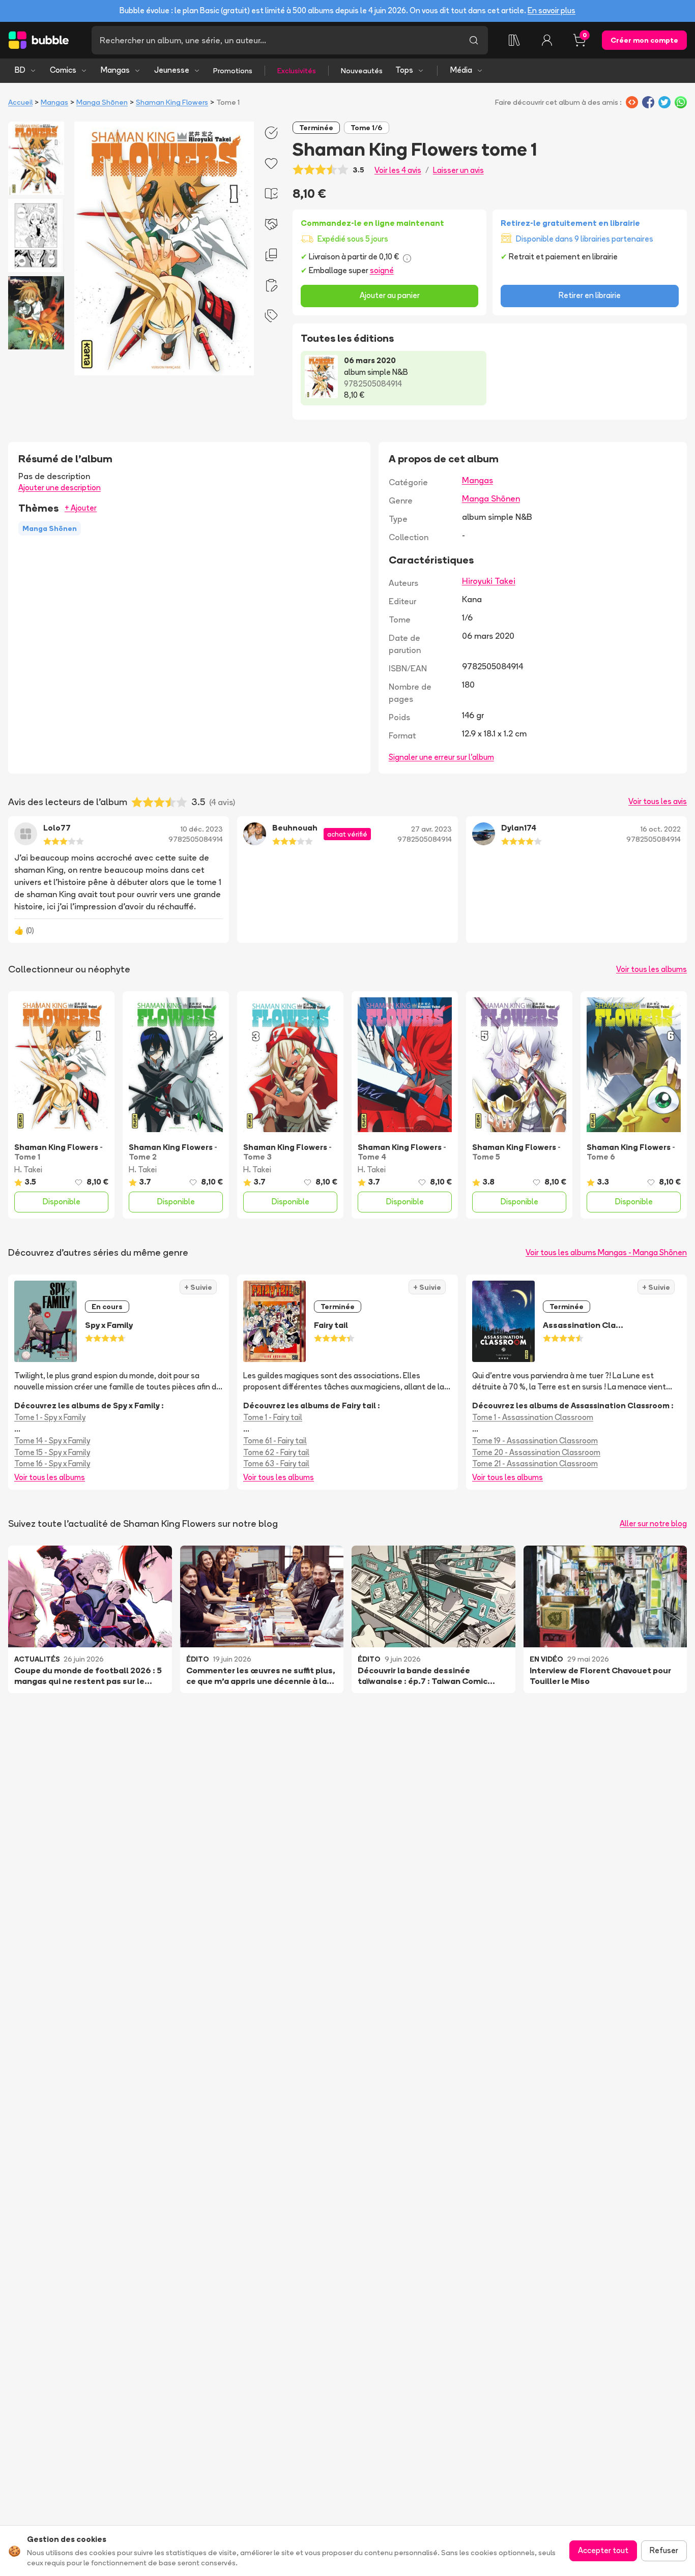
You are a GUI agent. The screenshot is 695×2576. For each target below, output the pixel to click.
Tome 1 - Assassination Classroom (533, 1417)
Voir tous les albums (651, 969)
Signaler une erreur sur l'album (441, 757)
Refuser (664, 2550)
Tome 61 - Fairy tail (275, 1441)
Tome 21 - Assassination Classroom (535, 1463)
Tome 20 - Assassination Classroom (536, 1452)
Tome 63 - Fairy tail (276, 1463)
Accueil (20, 102)
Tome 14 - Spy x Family (52, 1441)
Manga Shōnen (102, 102)
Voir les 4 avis (398, 170)
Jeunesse (172, 70)
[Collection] (514, 40)
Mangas (115, 70)
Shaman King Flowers (172, 102)
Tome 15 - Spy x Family (52, 1452)
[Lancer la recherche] (474, 40)
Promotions (233, 71)
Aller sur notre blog (653, 1523)
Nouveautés (362, 71)
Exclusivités (297, 71)
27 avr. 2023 (431, 829)
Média (461, 70)
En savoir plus (552, 10)
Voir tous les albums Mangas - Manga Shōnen (606, 1252)
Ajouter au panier (390, 295)
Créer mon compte (644, 40)
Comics (63, 70)
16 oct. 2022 (661, 829)
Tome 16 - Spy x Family (52, 1463)
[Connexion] (547, 40)
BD (20, 70)
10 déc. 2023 (202, 829)
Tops (404, 70)
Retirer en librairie (590, 295)
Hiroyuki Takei (489, 581)
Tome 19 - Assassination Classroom (535, 1441)
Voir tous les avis (658, 801)
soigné (382, 270)
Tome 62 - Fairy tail (276, 1452)
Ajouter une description (60, 487)
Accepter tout (603, 2550)
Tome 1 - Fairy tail (273, 1417)
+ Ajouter (81, 508)
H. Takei (28, 1169)
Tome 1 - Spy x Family (50, 1417)
